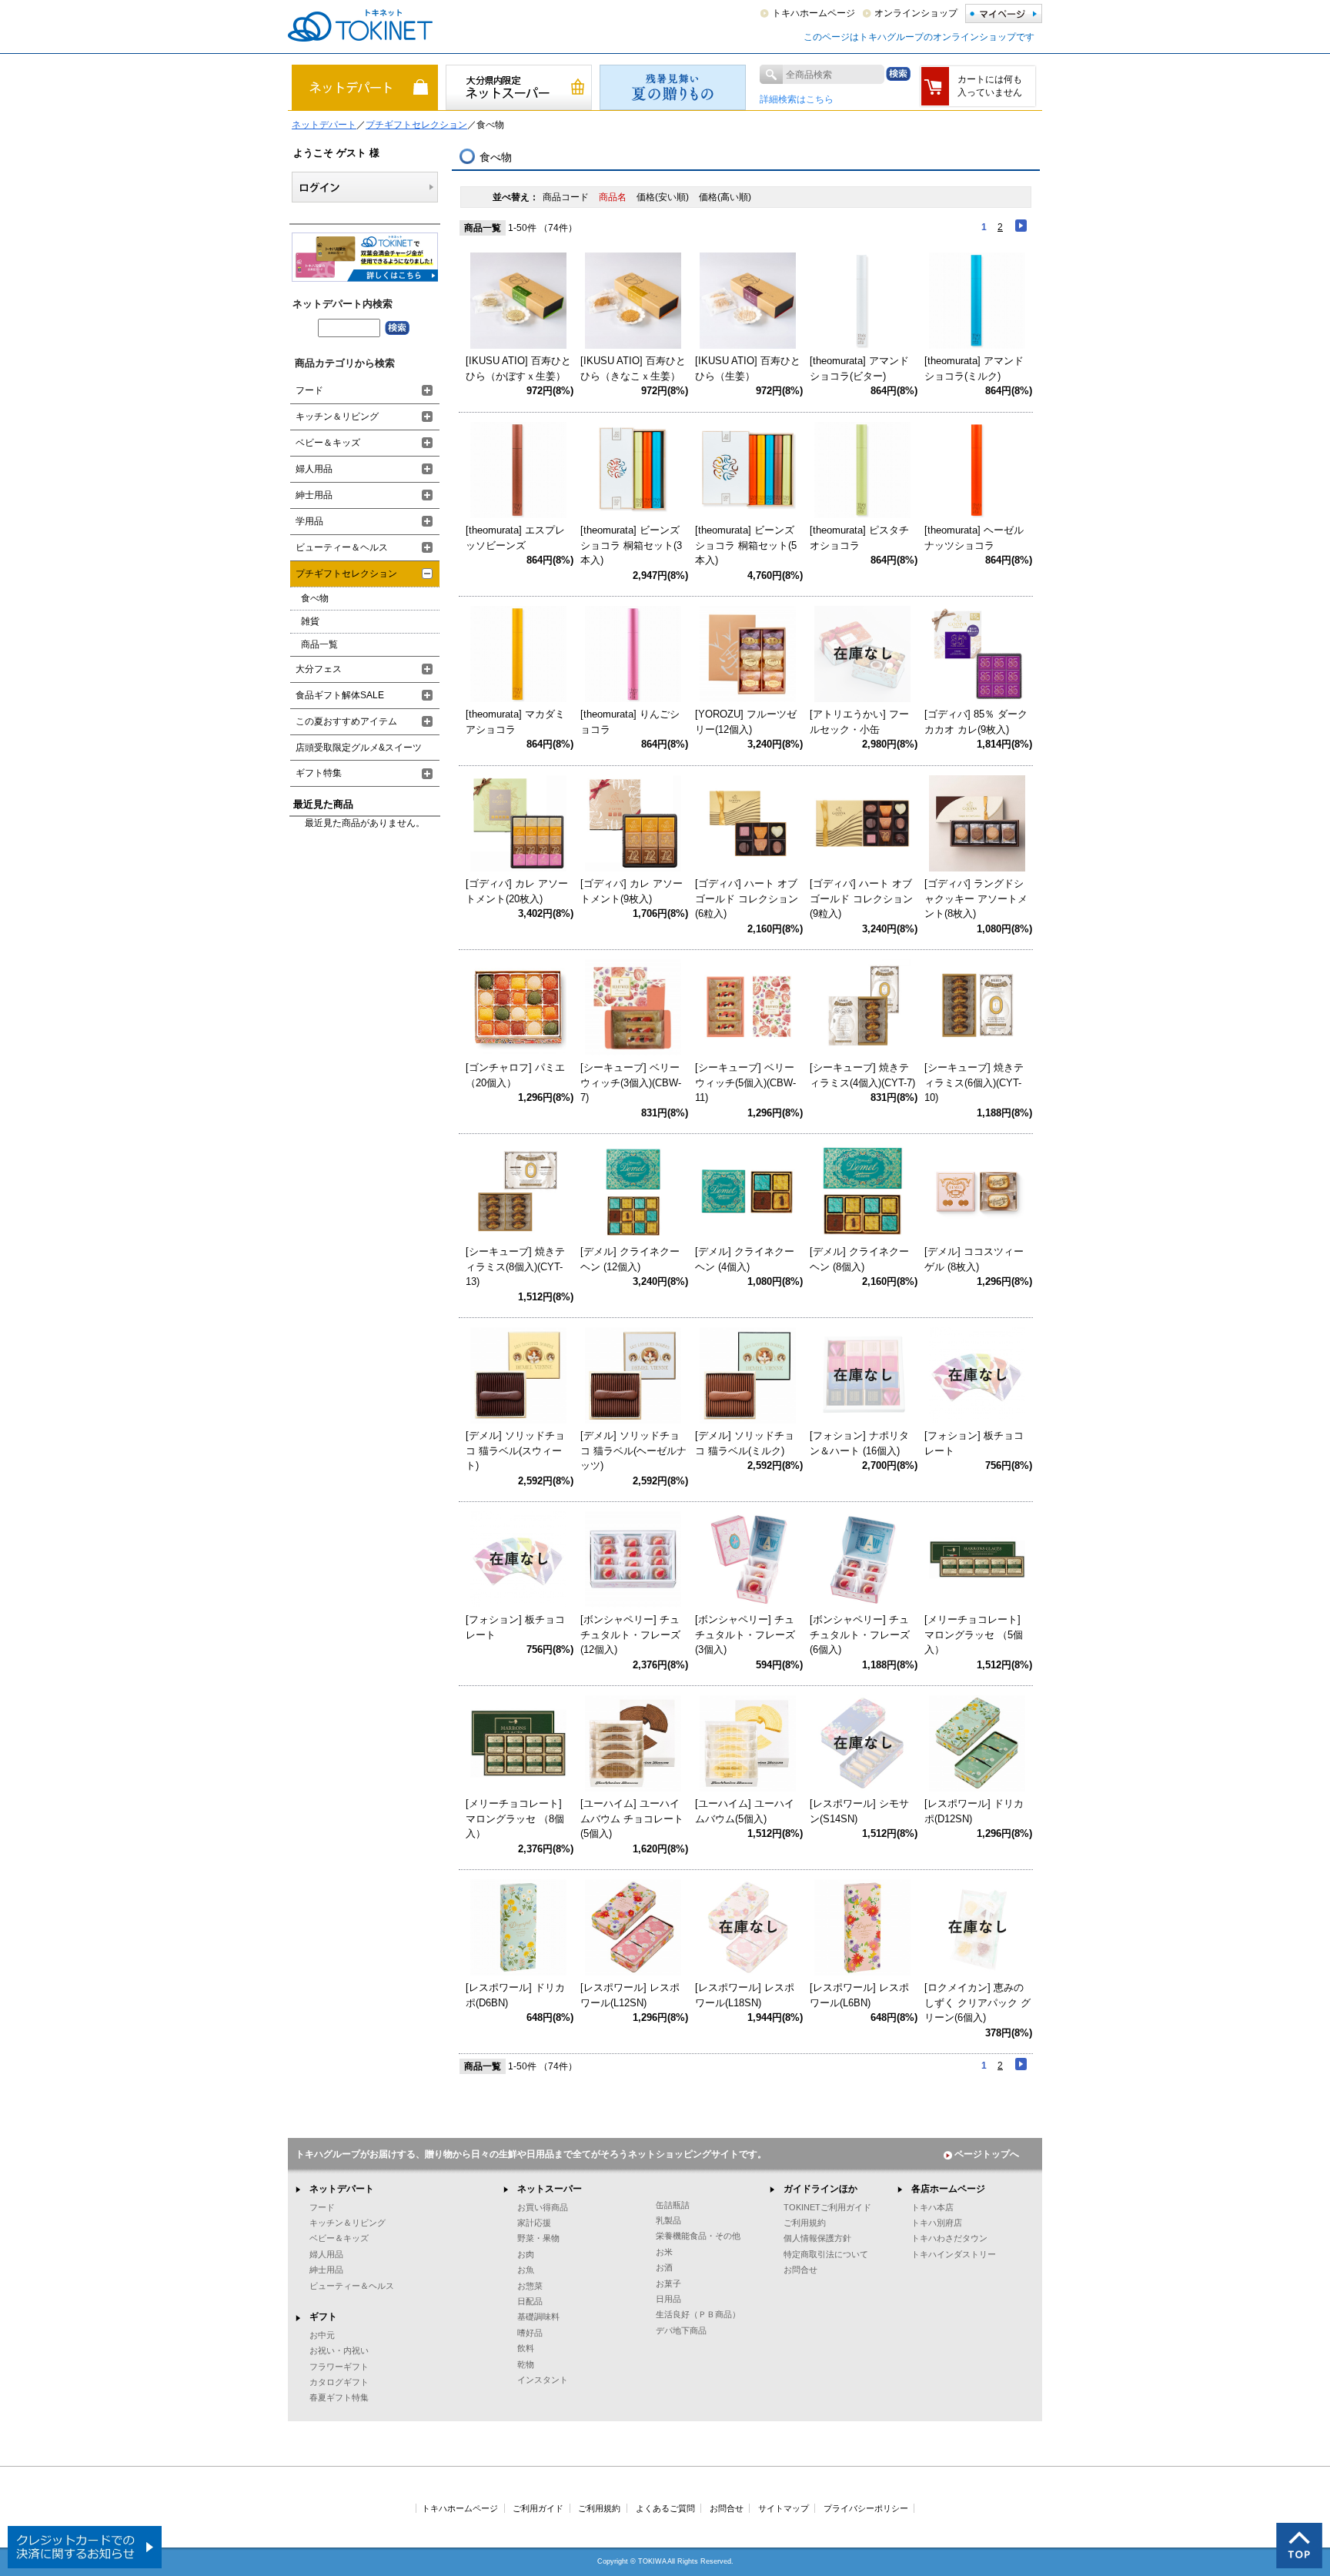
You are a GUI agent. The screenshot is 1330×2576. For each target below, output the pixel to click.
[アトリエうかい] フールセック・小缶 (859, 722)
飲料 (526, 2348)
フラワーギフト (339, 2367)
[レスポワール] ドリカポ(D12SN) (974, 1811)
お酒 (664, 2267)
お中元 (322, 2335)
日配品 (530, 2301)
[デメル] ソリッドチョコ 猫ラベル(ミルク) (745, 1443)
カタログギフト (339, 2382)
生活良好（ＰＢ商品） (698, 2314)
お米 (664, 2252)
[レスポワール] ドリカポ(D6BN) (515, 1995)
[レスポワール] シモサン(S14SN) (859, 1811)
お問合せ (800, 2270)
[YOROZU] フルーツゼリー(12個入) (746, 722)
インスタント (543, 2380)
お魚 (526, 2270)
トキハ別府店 (937, 2223)
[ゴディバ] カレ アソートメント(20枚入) (517, 891)
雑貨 (310, 621)
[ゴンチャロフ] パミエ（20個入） (515, 1075)
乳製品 (668, 2220)
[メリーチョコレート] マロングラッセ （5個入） (974, 1634)
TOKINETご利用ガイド (827, 2207)
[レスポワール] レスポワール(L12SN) (630, 1995)
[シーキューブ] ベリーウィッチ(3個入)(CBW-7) (631, 1082)
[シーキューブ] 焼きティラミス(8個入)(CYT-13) (515, 1266)
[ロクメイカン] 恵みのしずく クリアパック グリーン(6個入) (977, 2002)
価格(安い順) (664, 197)
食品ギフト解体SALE (340, 695)
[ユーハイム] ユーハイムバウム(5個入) (745, 1811)
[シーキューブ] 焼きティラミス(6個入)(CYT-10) (974, 1082)
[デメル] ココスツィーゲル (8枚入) (974, 1259)
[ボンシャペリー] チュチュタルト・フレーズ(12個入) (630, 1634)
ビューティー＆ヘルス (342, 547)
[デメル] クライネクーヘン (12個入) (630, 1259)
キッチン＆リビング (337, 417)
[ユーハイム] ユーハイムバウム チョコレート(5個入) (632, 1818)
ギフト (323, 2317)
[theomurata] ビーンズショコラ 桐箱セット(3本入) (631, 545)
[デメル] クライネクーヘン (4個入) (745, 1259)
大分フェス (319, 669)
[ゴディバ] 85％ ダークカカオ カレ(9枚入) (976, 722)
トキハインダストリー (954, 2254)
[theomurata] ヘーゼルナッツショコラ (974, 538)
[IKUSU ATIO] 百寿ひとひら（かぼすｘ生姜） (518, 368)
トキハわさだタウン (949, 2238)
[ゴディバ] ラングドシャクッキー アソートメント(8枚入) (976, 898)
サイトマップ (784, 2508)
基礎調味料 (538, 2317)
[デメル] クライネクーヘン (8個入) (859, 1259)
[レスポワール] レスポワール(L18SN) (745, 1995)
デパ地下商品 (681, 2330)
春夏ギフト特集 (339, 2397)
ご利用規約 (805, 2223)
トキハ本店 (932, 2207)
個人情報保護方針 (817, 2238)
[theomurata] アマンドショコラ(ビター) (859, 368)
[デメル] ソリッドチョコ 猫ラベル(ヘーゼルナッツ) (633, 1450)
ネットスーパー (550, 2189)
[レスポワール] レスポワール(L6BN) (859, 1995)
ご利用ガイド (538, 2508)
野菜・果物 (538, 2238)
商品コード (567, 197)
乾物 (526, 2364)
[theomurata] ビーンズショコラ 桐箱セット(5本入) (746, 545)
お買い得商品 (543, 2207)
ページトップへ (987, 2154)
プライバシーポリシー (866, 2508)
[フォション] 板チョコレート (974, 1443)
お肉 (526, 2254)
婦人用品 (314, 469)
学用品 (309, 521)
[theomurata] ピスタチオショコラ (859, 538)
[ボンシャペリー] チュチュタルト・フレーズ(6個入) (860, 1634)
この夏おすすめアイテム (346, 721)
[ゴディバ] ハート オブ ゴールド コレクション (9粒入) (861, 898)
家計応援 (534, 2223)
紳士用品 (314, 495)
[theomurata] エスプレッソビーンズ (515, 538)
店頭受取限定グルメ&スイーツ (359, 748)
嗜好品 (530, 2333)
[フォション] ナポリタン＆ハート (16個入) (859, 1443)
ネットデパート (324, 125)
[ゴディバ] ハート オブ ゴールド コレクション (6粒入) (747, 898)
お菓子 (668, 2283)
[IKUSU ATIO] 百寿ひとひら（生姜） (748, 368)
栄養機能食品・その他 (698, 2236)
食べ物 (315, 598)
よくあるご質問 (665, 2508)
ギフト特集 (319, 773)
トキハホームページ (814, 13)
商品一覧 (319, 644)
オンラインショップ (916, 13)
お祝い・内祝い (339, 2350)
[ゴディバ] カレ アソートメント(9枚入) (632, 891)
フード (309, 390)
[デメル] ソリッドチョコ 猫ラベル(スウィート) (515, 1450)
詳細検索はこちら (797, 99)
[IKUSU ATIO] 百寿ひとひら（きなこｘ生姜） (633, 368)
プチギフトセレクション (416, 125)
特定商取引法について (826, 2254)
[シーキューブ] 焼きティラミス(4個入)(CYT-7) (862, 1075)
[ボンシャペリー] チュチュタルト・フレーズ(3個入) (745, 1634)
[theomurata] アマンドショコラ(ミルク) (974, 368)
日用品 (668, 2299)
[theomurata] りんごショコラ (630, 722)
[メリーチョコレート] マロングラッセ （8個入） (515, 1818)
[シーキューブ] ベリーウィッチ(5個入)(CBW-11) (745, 1082)
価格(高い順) (725, 197)
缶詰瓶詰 (673, 2205)
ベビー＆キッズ (328, 443)
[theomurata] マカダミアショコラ (515, 722)
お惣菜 (530, 2286)
